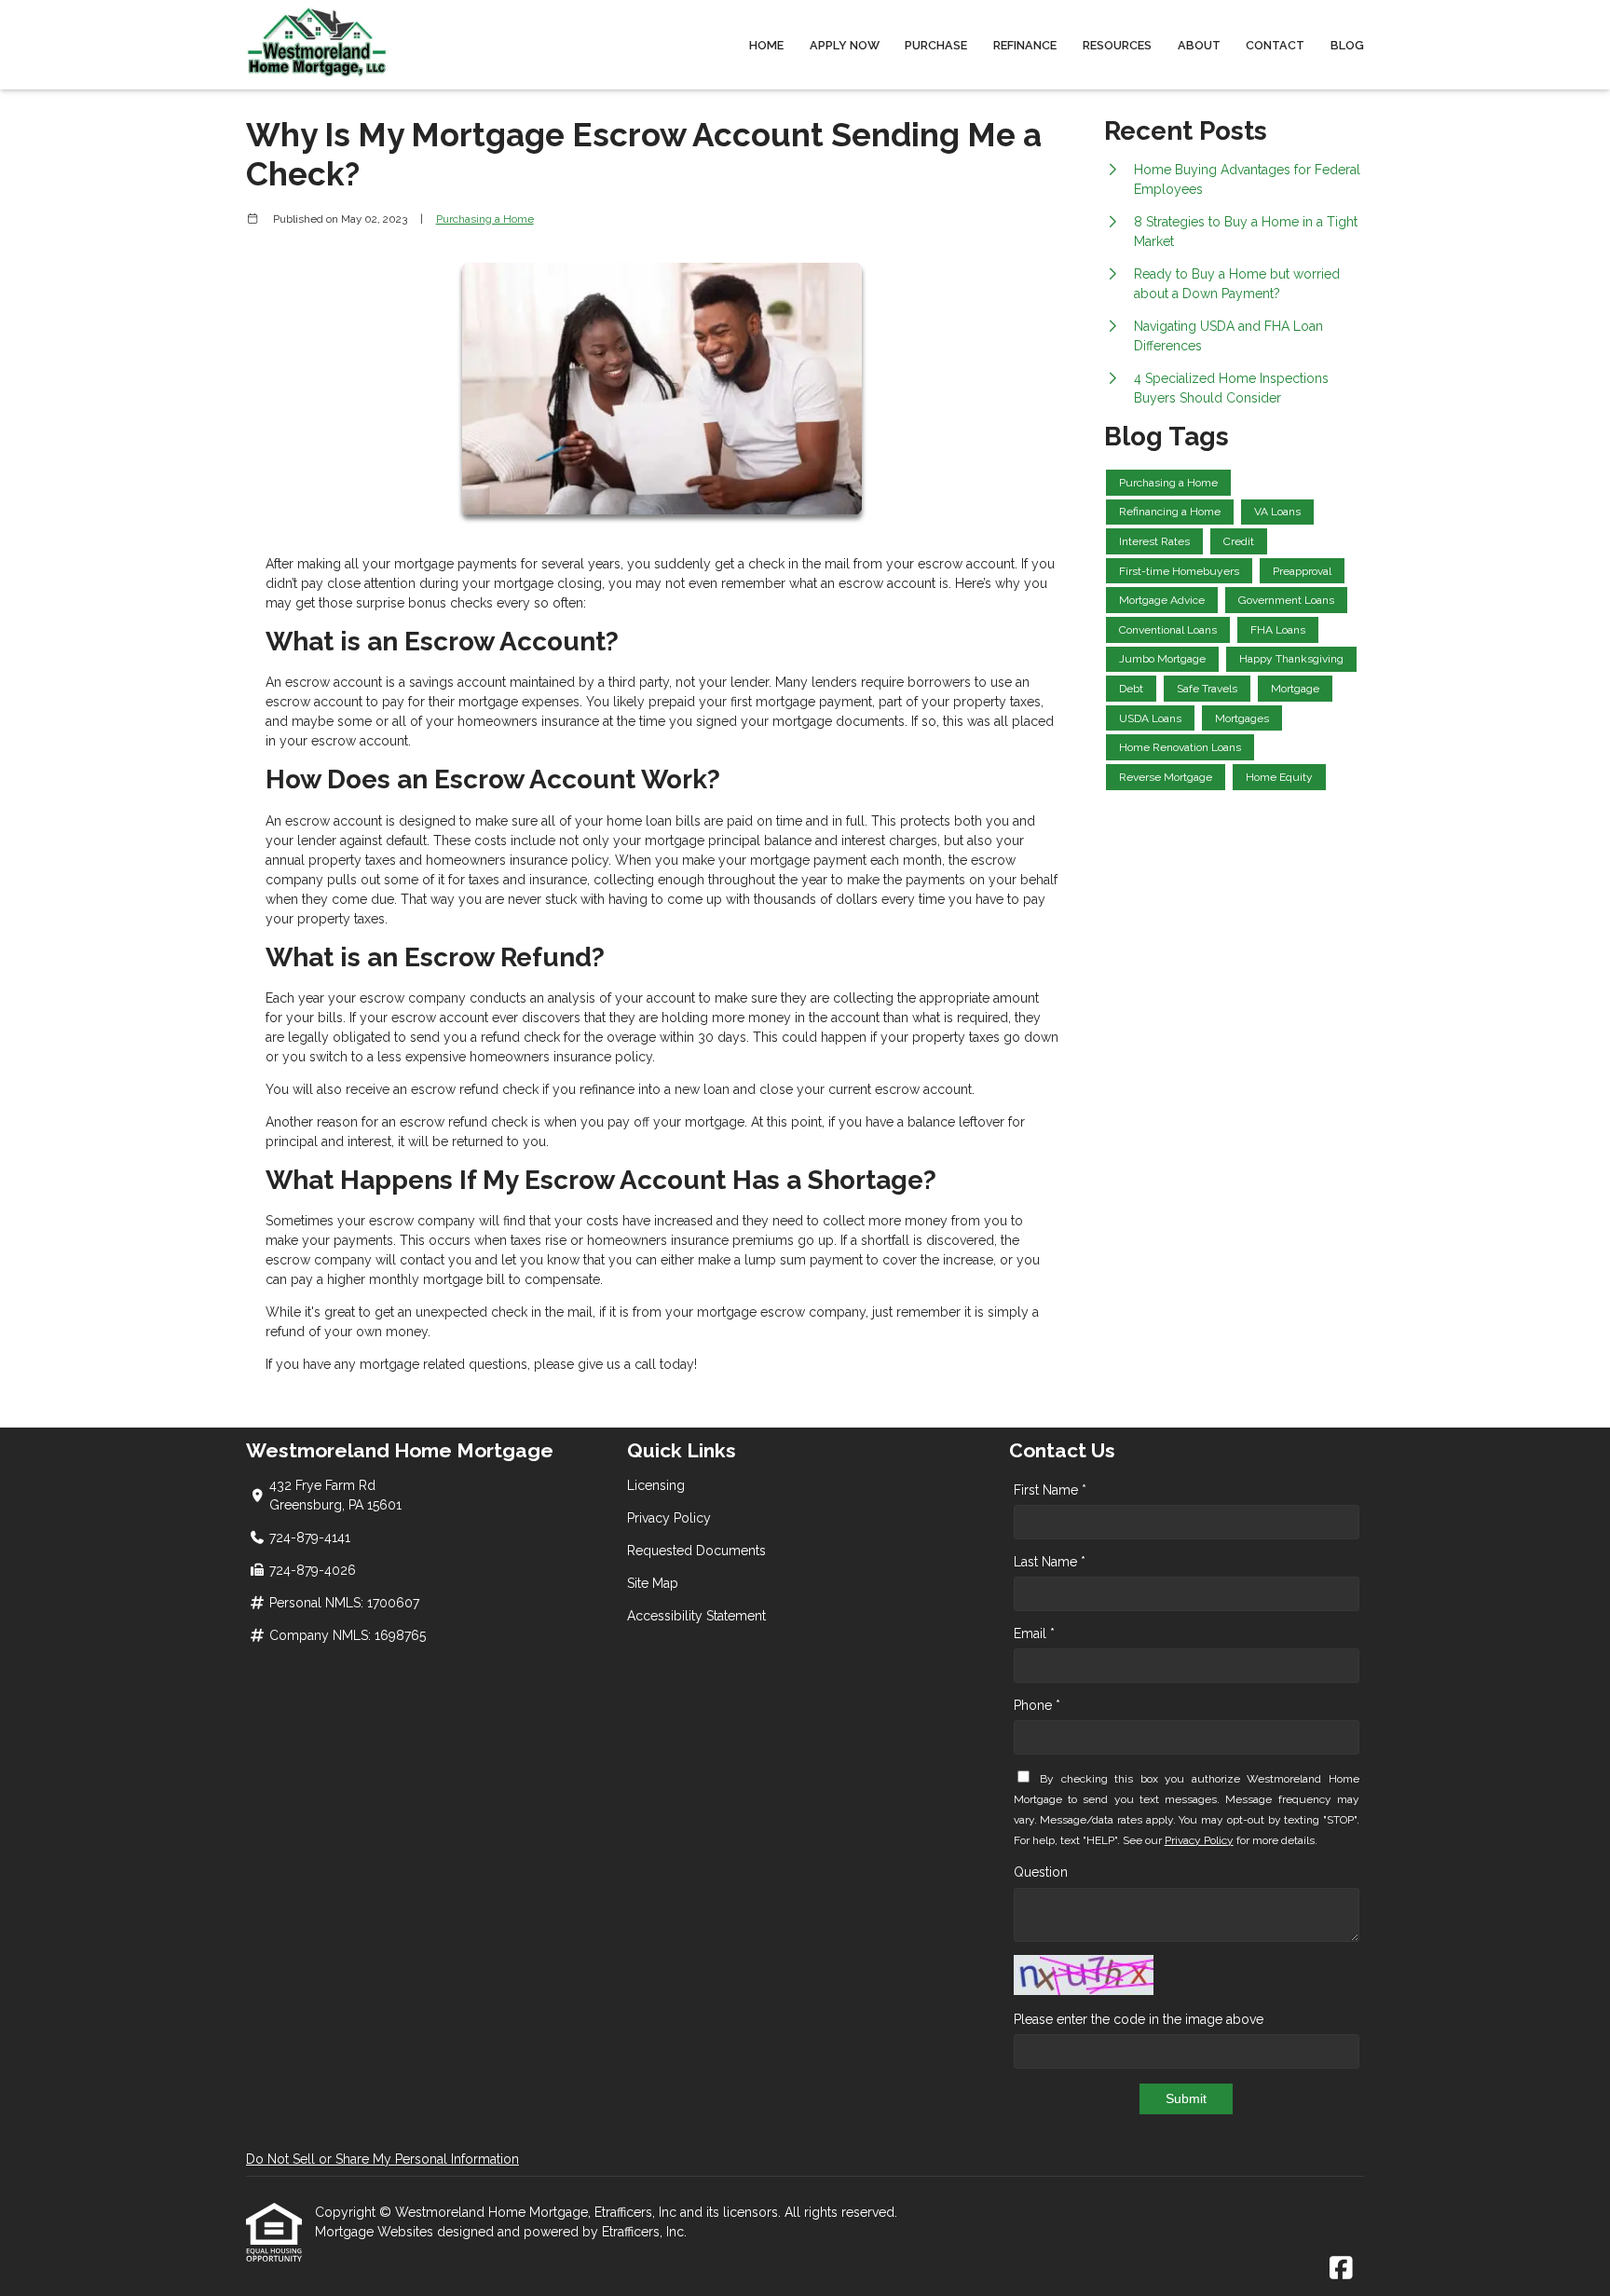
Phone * (1037, 1705)
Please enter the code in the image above (1139, 2019)
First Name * (1050, 1490)
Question (1041, 1872)
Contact (1275, 45)
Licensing (656, 1485)
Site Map (653, 1583)
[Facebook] (1341, 2269)
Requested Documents (696, 1551)
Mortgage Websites (376, 2232)
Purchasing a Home (485, 219)
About (1199, 45)
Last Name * (1050, 1562)
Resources (1117, 45)
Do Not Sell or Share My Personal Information (382, 2159)
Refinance (1025, 45)
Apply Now (845, 45)
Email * (1034, 1633)
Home (766, 45)
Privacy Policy (669, 1518)
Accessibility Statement (696, 1616)
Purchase (936, 45)
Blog (1347, 45)
